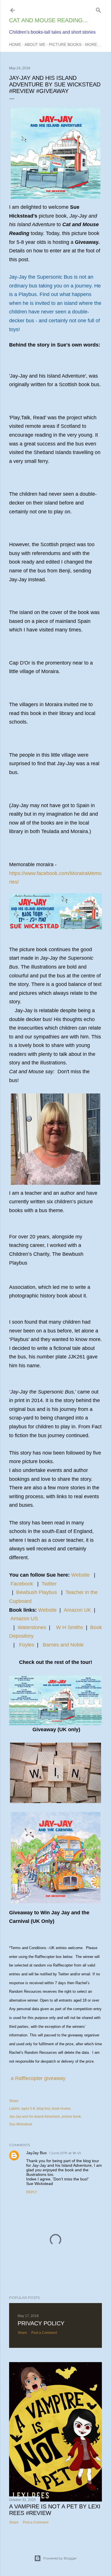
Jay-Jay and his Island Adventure (35, 2117)
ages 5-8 (28, 2109)
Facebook (22, 1584)
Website (80, 1575)
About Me (35, 44)
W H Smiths (70, 1627)
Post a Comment (44, 2333)
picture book (71, 2117)
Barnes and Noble (63, 1645)
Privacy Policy (41, 2323)
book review (61, 2109)
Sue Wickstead (21, 2124)
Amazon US (24, 1619)
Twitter (49, 1584)
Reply (32, 2192)
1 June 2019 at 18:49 (65, 2153)
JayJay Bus (36, 2153)
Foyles (27, 1645)
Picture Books (65, 44)
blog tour (43, 2109)
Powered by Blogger (60, 2558)
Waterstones (32, 1627)
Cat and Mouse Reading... (49, 20)
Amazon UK (77, 1610)
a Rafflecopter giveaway (38, 2078)
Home (15, 44)
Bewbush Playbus (37, 1592)
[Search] (98, 9)
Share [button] (14, 2101)
